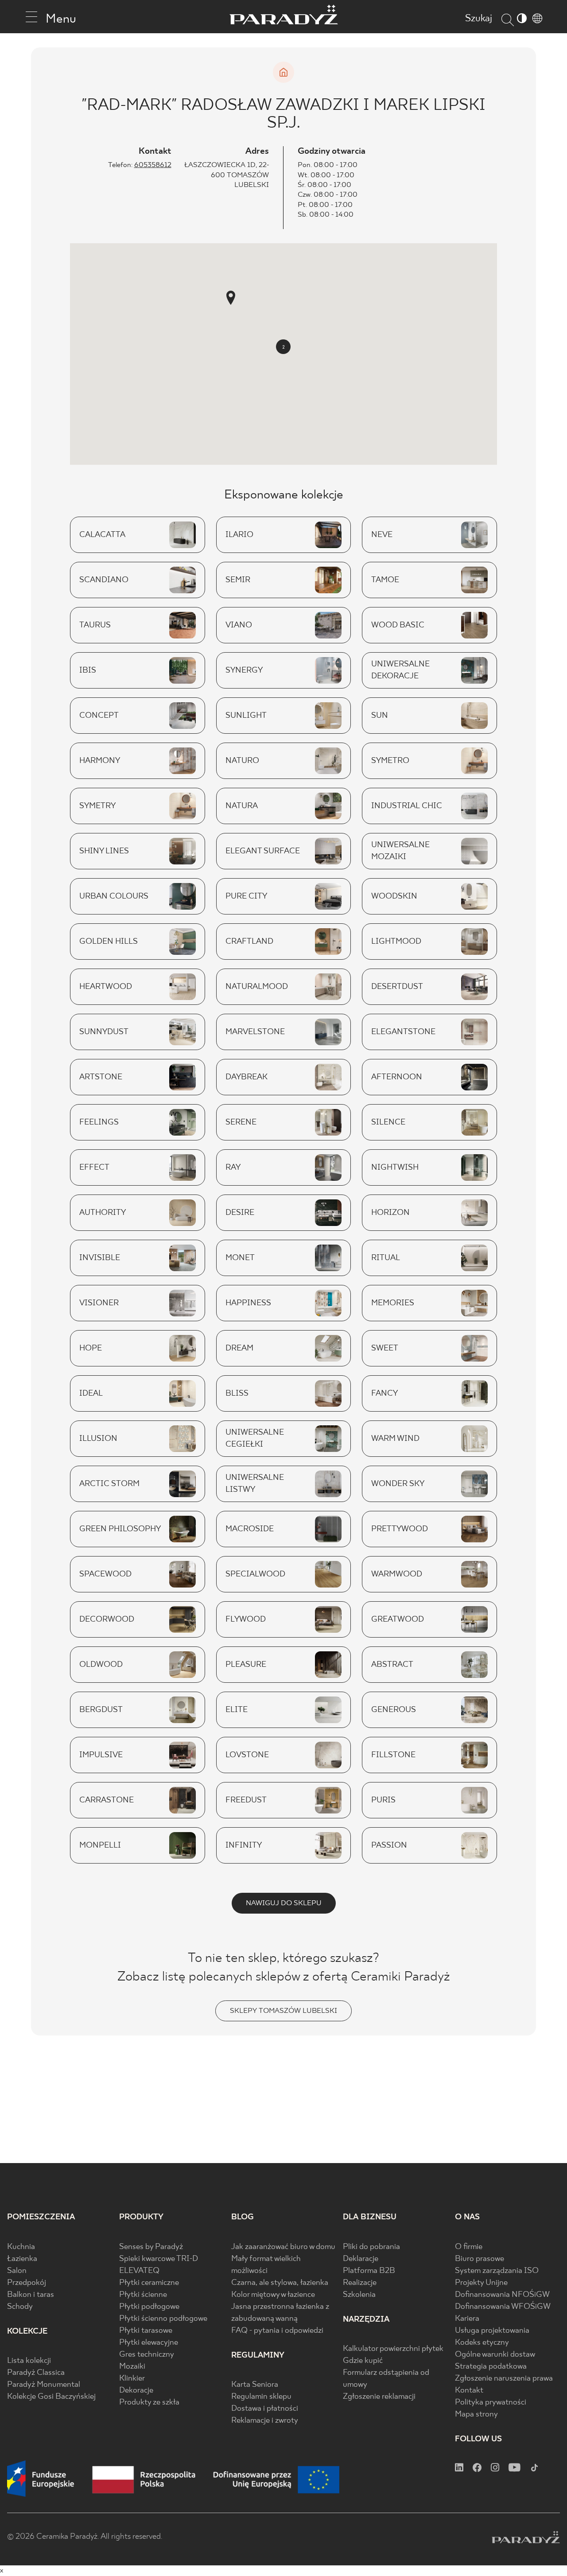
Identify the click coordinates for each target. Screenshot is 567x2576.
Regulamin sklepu (261, 2397)
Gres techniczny (147, 2355)
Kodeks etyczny (482, 2343)
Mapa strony (476, 2415)
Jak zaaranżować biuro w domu (283, 2247)
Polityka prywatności (491, 2403)
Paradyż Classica (36, 2373)
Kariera (467, 2319)
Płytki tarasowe (146, 2331)
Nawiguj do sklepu (284, 1903)
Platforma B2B (369, 2271)
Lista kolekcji (29, 2361)
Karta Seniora (255, 2385)
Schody (20, 2307)
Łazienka (22, 2259)
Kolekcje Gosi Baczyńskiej (51, 2397)
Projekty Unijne (481, 2283)
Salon (17, 2271)
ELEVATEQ (139, 2271)
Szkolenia (359, 2295)
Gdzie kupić (363, 2361)
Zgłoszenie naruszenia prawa (504, 2379)
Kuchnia (21, 2247)
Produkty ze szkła (149, 2403)
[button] (231, 298)
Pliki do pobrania (371, 2247)
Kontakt (469, 2391)
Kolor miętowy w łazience (273, 2295)
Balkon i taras (31, 2295)
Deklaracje (361, 2259)
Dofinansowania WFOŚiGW (503, 2307)
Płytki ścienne (143, 2295)
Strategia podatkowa (491, 2367)
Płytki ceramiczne (149, 2283)
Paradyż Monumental (44, 2385)
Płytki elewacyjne (149, 2343)
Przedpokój (27, 2283)
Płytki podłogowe (149, 2307)
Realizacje (360, 2283)
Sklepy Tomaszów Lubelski (283, 2011)
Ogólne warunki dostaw (495, 2355)
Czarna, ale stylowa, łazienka (280, 2283)
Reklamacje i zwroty (265, 2421)
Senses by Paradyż (151, 2247)
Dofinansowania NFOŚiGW (502, 2295)
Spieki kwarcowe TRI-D (159, 2259)
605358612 (153, 165)
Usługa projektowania (492, 2331)
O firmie (469, 2247)
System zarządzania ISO (497, 2271)
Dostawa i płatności (265, 2409)
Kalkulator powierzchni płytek (393, 2349)
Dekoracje (136, 2391)
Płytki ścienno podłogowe (163, 2319)
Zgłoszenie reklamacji (379, 2397)
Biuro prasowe (480, 2259)
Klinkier (132, 2379)
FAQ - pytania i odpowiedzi (277, 2331)
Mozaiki (132, 2367)
